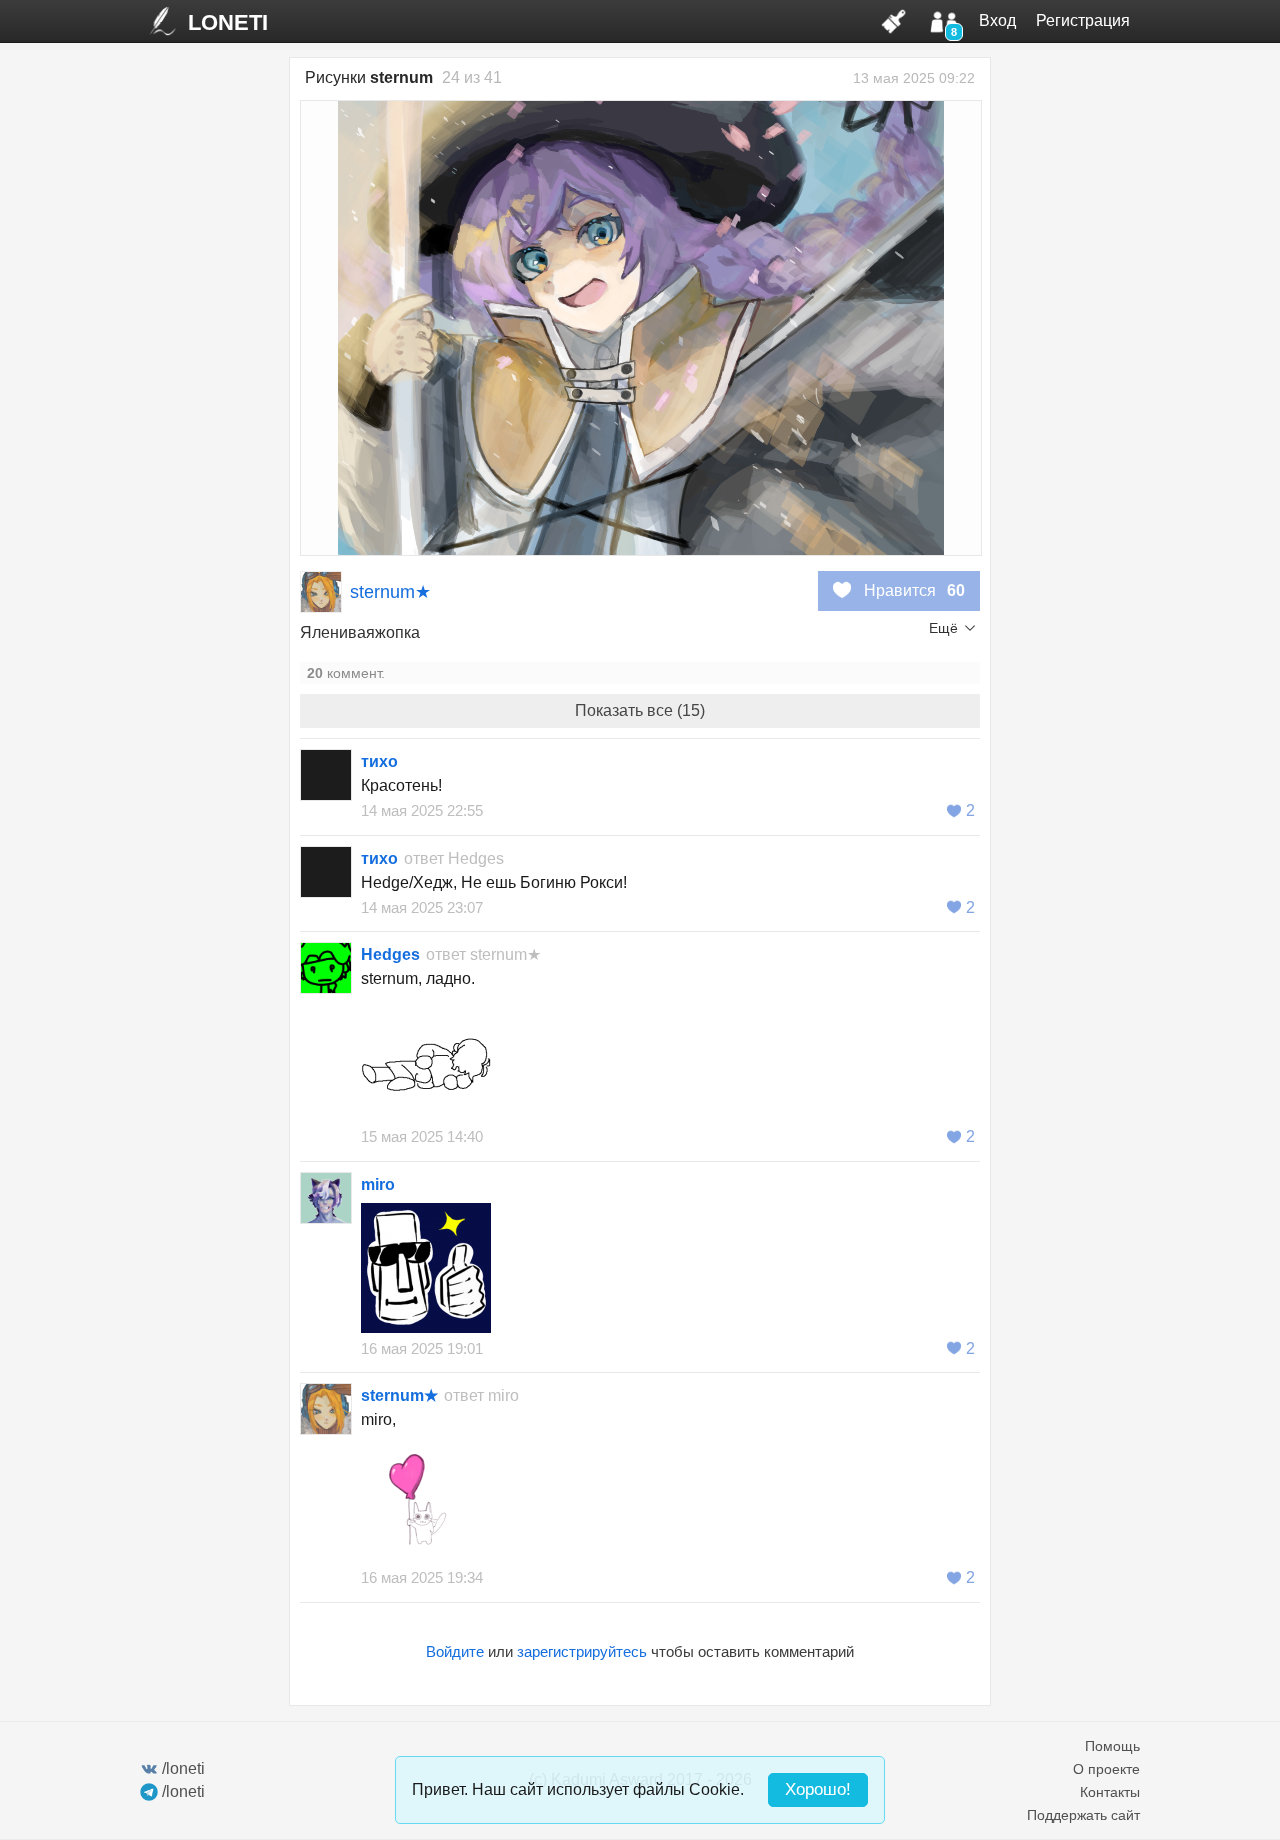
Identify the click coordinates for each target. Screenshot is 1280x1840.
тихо (379, 761)
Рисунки (369, 77)
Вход (997, 20)
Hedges (476, 858)
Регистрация (1083, 20)
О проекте (1106, 1769)
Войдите (455, 1651)
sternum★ (390, 592)
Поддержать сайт (1083, 1815)
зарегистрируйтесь (582, 1651)
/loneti (183, 1768)
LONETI (228, 22)
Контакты (1110, 1792)
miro (378, 1184)
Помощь (1112, 1746)
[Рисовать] (894, 21)
